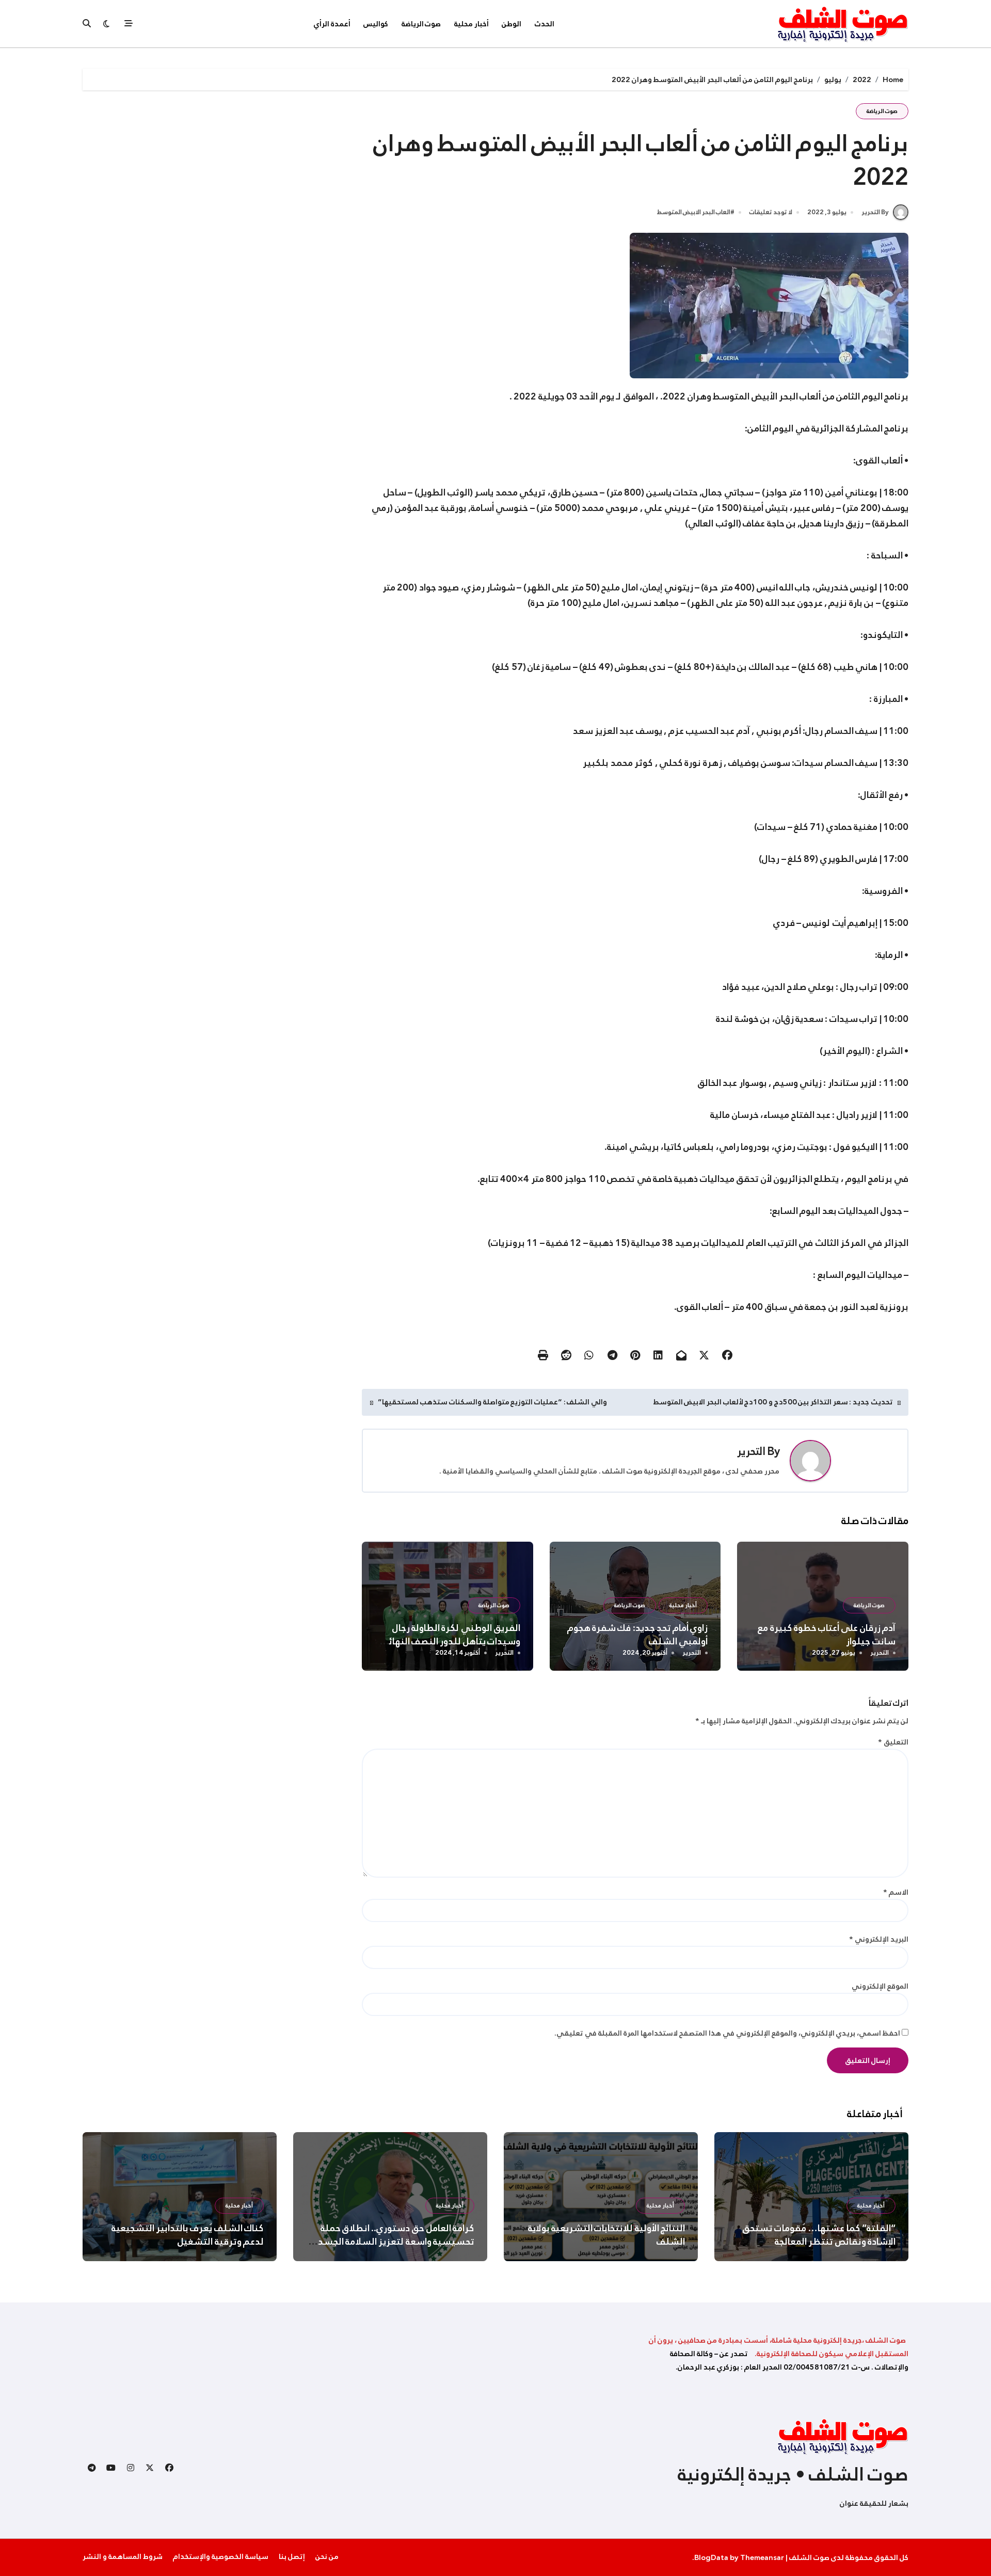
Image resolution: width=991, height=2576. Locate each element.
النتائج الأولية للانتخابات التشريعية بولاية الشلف (606, 2235)
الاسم (896, 1892)
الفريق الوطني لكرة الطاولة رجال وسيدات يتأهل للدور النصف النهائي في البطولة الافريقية (450, 1641)
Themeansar (762, 2557)
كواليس (376, 24)
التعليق (893, 1742)
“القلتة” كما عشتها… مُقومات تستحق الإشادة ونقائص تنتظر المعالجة (819, 2235)
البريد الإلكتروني (879, 1939)
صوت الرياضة (421, 24)
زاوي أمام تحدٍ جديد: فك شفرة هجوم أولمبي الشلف (638, 1635)
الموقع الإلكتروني (880, 1986)
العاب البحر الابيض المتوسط (694, 213)
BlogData (711, 2557)
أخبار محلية (471, 24)
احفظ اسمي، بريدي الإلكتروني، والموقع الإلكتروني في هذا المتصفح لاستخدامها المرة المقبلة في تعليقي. (727, 2033)
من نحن (327, 2556)
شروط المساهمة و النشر (123, 2556)
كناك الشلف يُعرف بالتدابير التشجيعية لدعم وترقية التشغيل (188, 2235)
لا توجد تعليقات (771, 213)
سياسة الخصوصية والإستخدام (221, 2556)
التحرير (751, 1451)
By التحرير (875, 212)
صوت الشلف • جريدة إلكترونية (793, 2474)
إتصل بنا (292, 2556)
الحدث (545, 24)
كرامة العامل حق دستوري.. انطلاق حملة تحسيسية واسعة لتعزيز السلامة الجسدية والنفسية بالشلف (392, 2242)
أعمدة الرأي (332, 24)
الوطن (512, 24)
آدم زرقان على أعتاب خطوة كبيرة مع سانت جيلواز (827, 1635)
